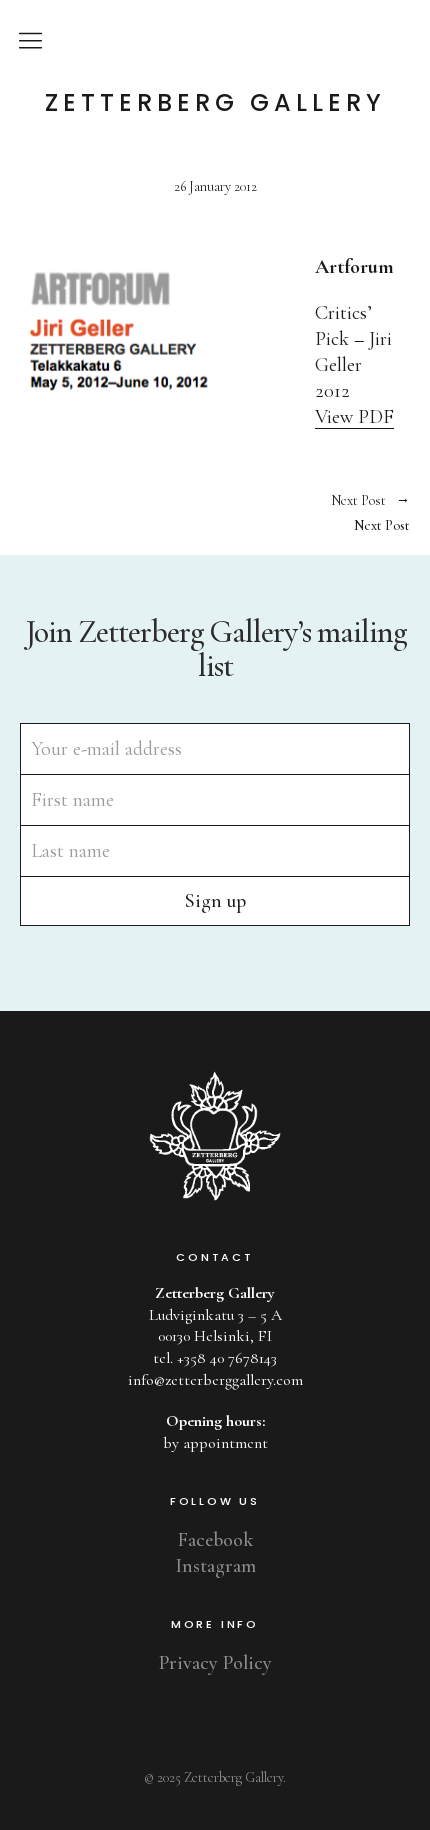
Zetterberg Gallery (215, 103)
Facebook (215, 1540)
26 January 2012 (215, 186)
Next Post (312, 513)
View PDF (354, 417)
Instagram (215, 1566)
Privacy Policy (215, 1663)
